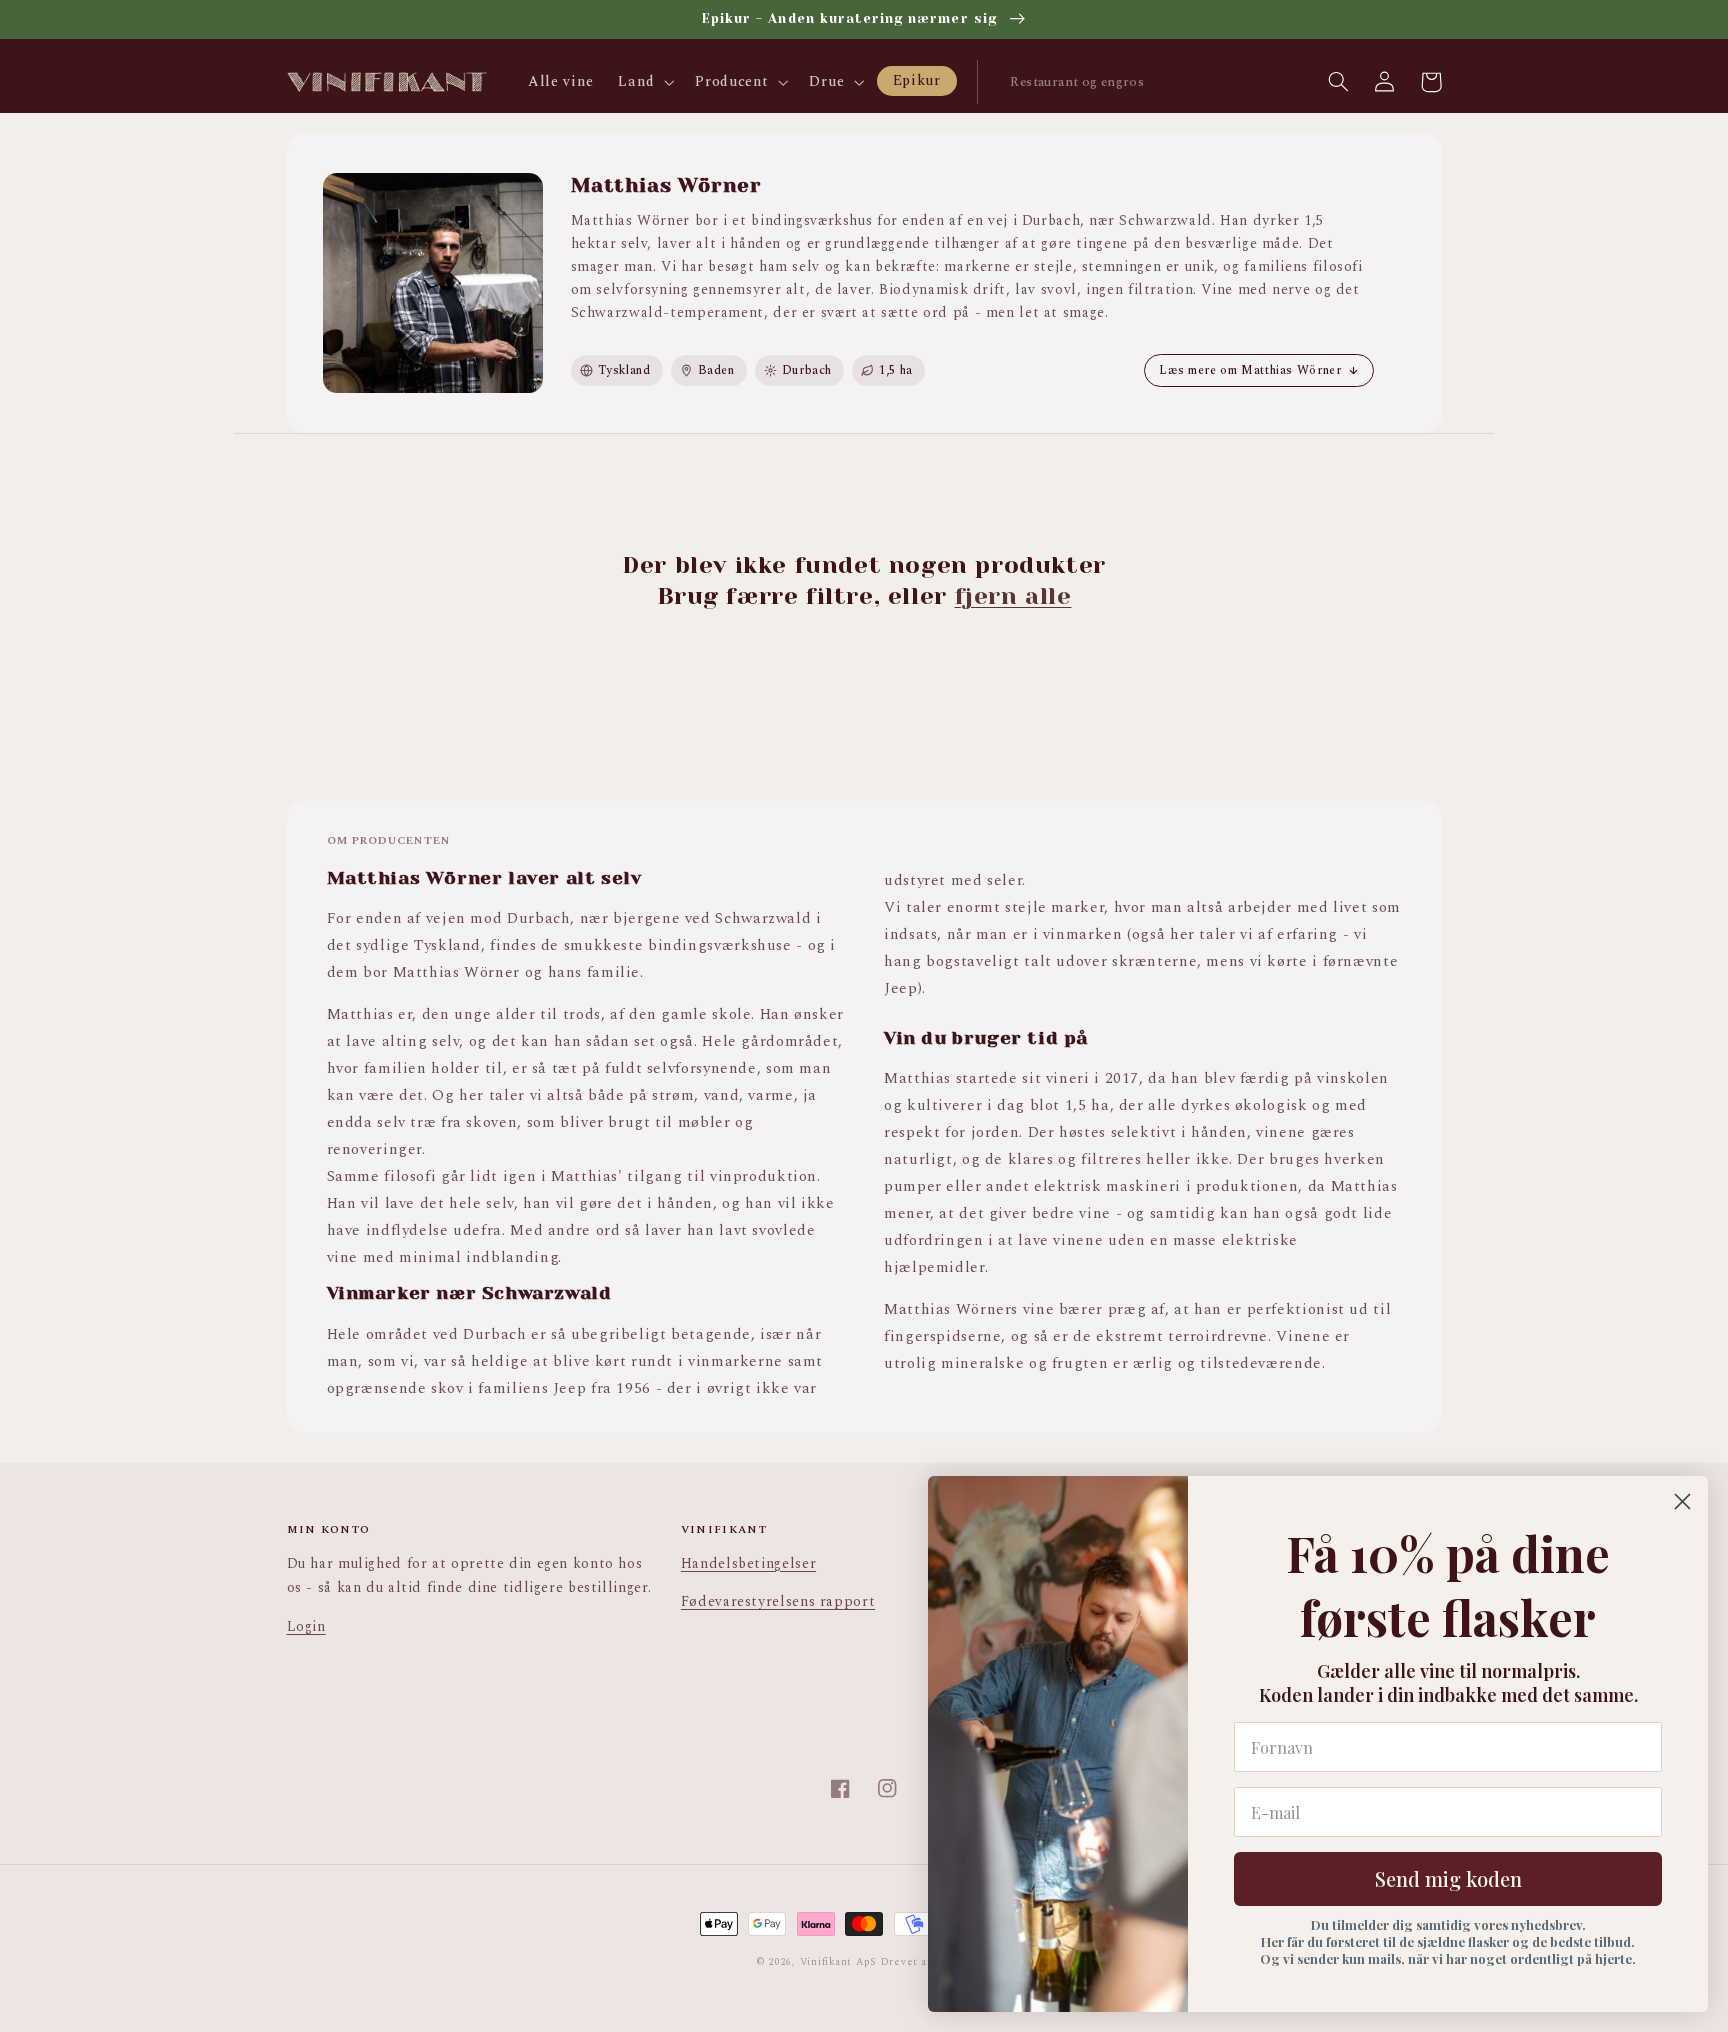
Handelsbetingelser (748, 1563)
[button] (644, 81)
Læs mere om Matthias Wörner (1250, 370)
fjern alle (1013, 596)
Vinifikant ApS (838, 1962)
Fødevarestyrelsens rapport (778, 1601)
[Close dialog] (1682, 1501)
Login (306, 1626)
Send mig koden (1448, 1878)
